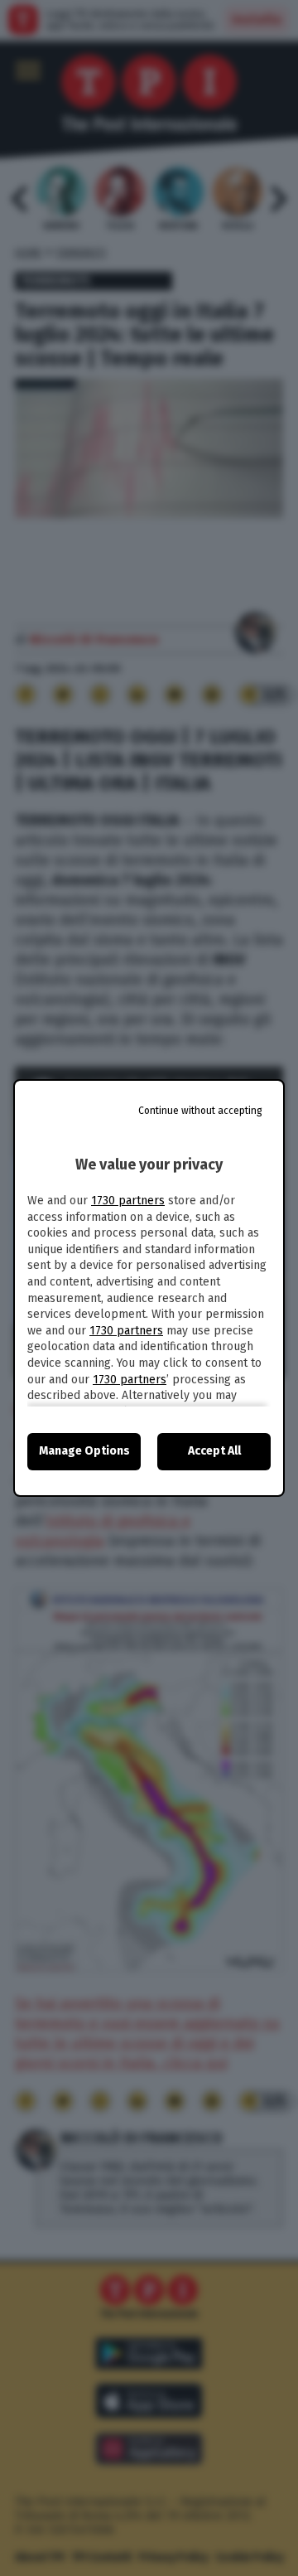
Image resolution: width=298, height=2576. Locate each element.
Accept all (214, 1451)
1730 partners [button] (128, 1201)
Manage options (84, 1451)
